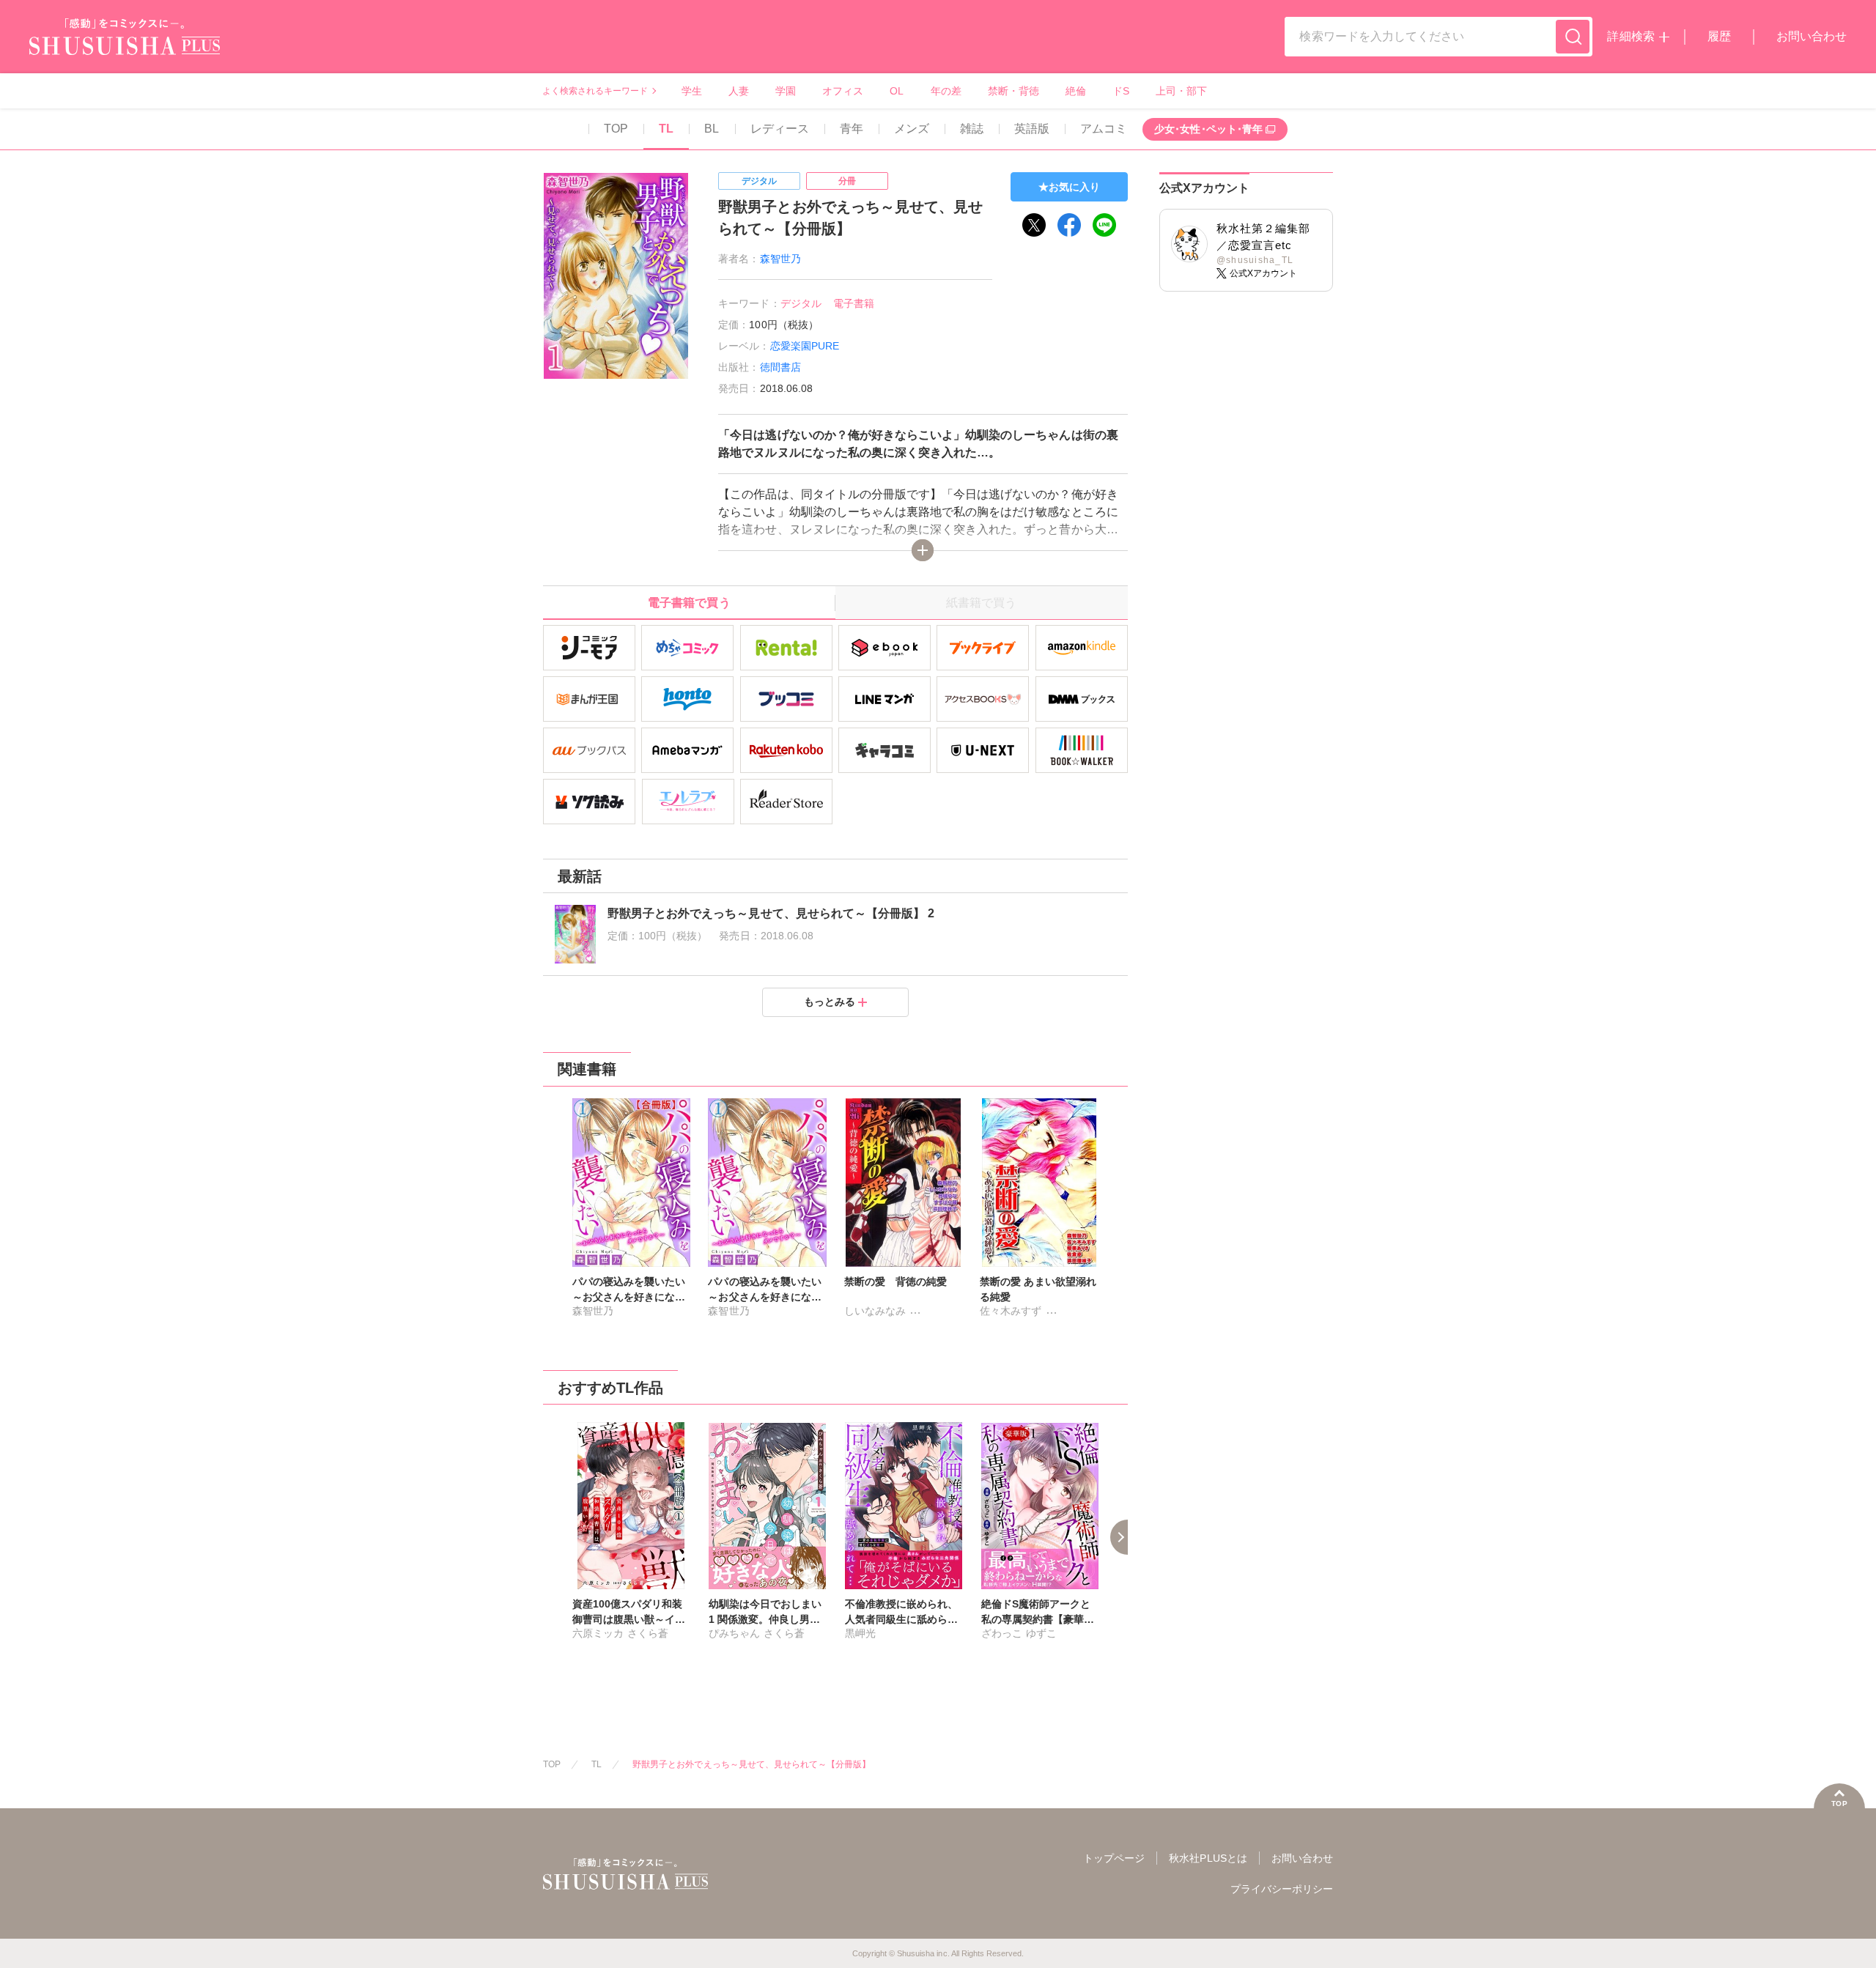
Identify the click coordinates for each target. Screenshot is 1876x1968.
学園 (786, 91)
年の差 (946, 91)
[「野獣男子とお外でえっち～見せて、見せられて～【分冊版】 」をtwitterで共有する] (1034, 225)
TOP (616, 129)
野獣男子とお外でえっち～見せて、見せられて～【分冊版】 (751, 1764)
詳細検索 (1631, 36)
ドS (1121, 91)
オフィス (843, 91)
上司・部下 (1181, 91)
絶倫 (1076, 91)
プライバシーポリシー (1282, 1889)
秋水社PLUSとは (1208, 1858)
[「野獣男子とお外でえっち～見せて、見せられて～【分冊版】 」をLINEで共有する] (1104, 225)
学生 (692, 91)
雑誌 (972, 129)
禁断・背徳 (1013, 91)
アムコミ (1104, 129)
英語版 (1032, 129)
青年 (852, 129)
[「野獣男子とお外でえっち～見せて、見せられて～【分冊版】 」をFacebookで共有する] (1069, 225)
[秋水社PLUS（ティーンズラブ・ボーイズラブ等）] (125, 46)
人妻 (739, 91)
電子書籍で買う (689, 603)
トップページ (1114, 1858)
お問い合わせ (1812, 36)
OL (897, 91)
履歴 (1719, 36)
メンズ (912, 129)
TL (666, 129)
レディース (780, 129)
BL (712, 129)
